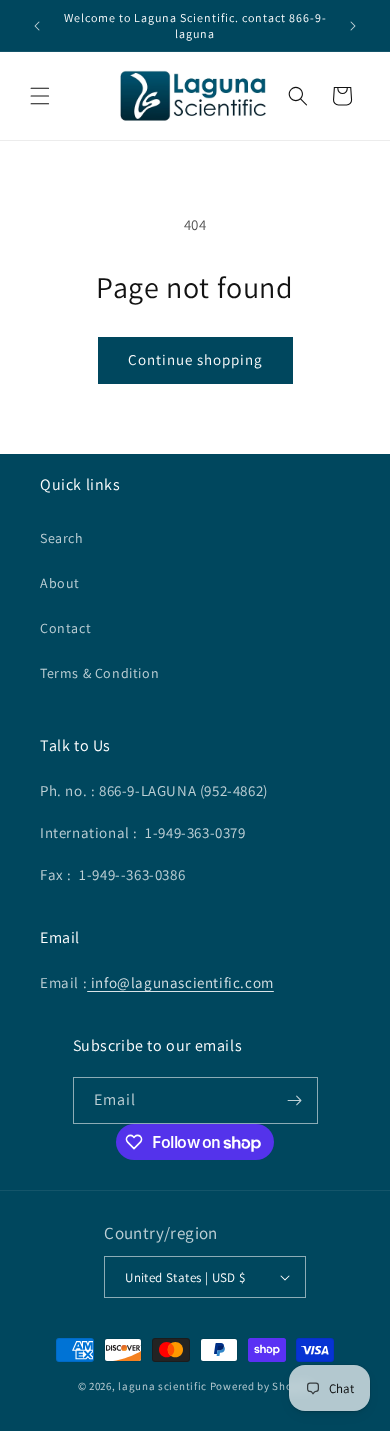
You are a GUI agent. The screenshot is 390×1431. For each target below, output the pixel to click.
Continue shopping (195, 359)
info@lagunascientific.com (180, 982)
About (60, 583)
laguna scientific (162, 1386)
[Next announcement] (353, 26)
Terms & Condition (99, 673)
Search (62, 538)
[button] (40, 96)
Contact (65, 628)
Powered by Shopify (261, 1386)
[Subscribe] (295, 1100)
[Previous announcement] (37, 26)
